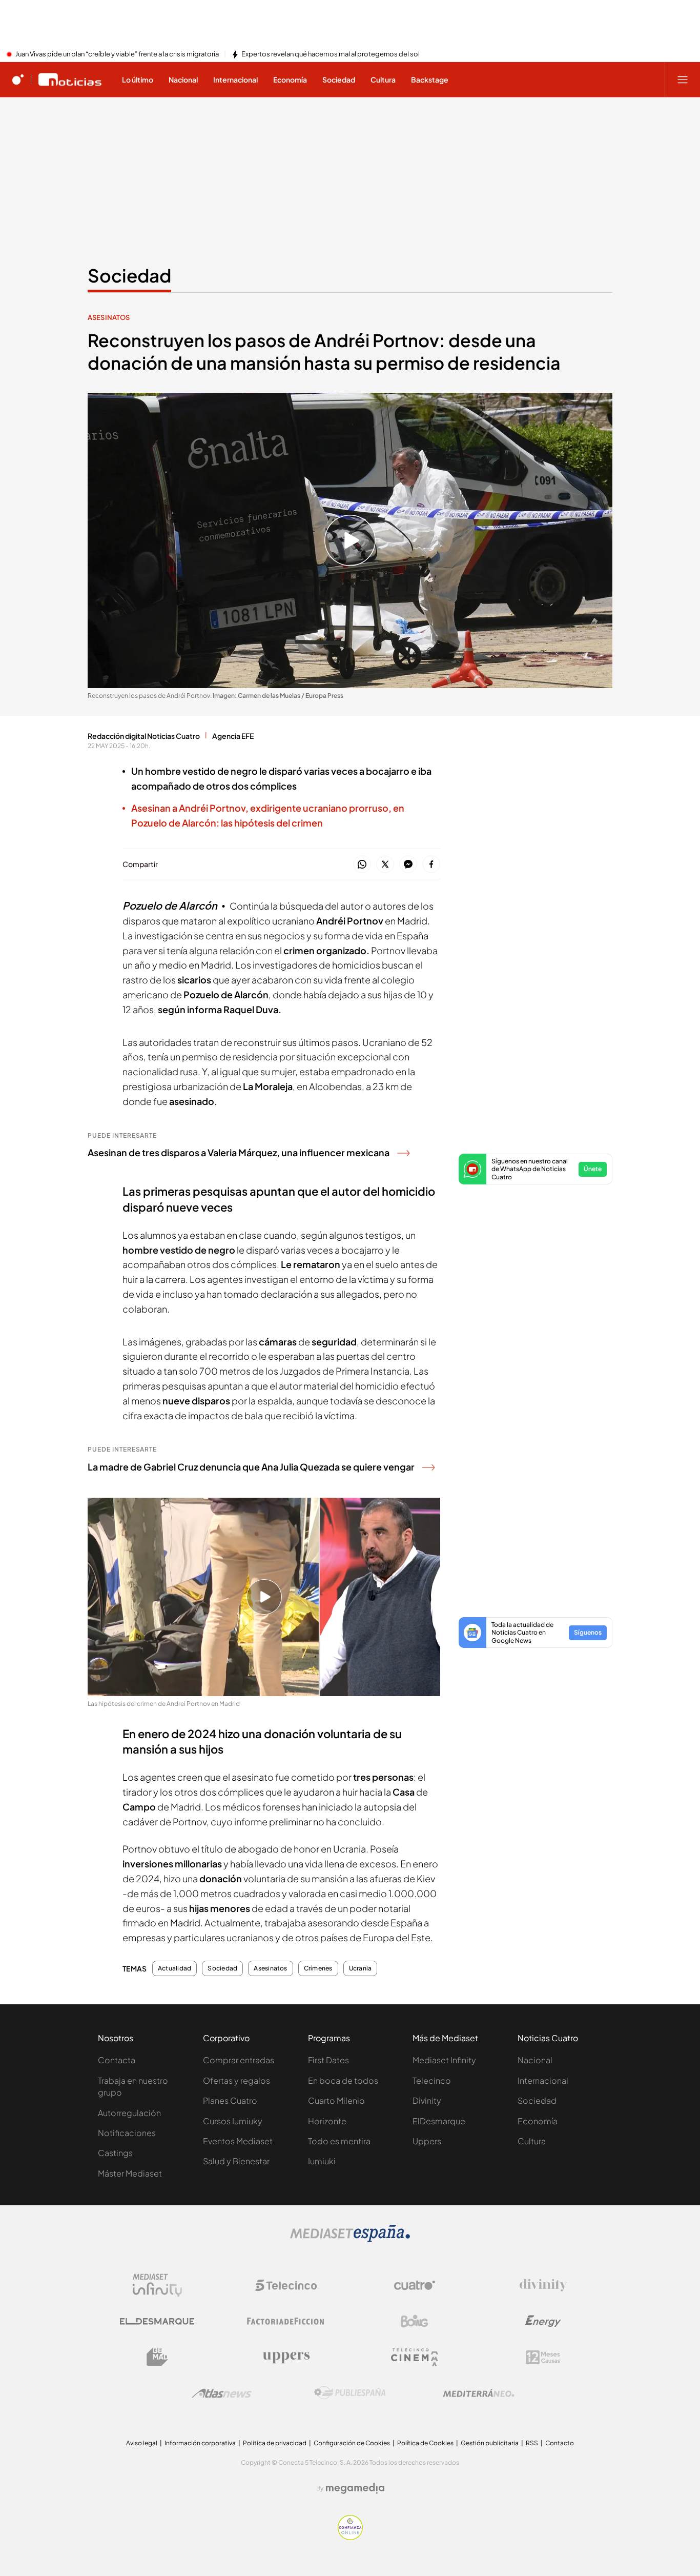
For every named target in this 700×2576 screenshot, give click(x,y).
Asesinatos (109, 317)
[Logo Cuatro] (415, 2285)
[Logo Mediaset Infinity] (157, 2285)
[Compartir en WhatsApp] (362, 865)
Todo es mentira (339, 2141)
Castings (115, 2153)
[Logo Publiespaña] (350, 2393)
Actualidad (174, 1968)
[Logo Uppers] (286, 2357)
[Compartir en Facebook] (431, 865)
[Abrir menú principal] (683, 79)
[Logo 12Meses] (543, 2357)
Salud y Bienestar (236, 2161)
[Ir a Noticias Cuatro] (70, 79)
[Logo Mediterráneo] (479, 2393)
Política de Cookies (425, 2443)
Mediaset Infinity (444, 2060)
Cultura (532, 2141)
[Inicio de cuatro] (18, 79)
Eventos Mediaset (238, 2141)
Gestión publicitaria (490, 2443)
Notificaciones (127, 2133)
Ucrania (361, 1968)
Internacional (543, 2080)
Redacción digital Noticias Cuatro (144, 736)
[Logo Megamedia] (355, 2488)
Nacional (535, 2060)
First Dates (328, 2060)
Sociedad (129, 275)
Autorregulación (129, 2113)
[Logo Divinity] (543, 2285)
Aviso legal (142, 2443)
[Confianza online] (350, 2537)
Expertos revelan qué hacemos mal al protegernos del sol (331, 54)
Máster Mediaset (130, 2173)
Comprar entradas (239, 2060)
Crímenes (318, 1968)
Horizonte (327, 2121)
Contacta (117, 2060)
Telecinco (432, 2080)
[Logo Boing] (415, 2321)
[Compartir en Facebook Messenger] (408, 865)
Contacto (560, 2443)
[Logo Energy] (543, 2321)
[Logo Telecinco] (286, 2285)
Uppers (427, 2141)
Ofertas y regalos (236, 2080)
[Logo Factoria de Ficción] (286, 2321)
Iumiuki (322, 2161)
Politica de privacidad (275, 2443)
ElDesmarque (439, 2121)
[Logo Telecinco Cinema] (415, 2357)
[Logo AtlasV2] (222, 2393)
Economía (538, 2121)
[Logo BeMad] (157, 2357)
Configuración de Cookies (352, 2443)
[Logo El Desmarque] (157, 2321)
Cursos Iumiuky (233, 2121)
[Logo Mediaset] (350, 2239)
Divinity (427, 2100)
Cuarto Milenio (336, 2100)
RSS (532, 2443)
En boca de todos (343, 2080)
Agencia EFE (233, 736)
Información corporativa (200, 2443)
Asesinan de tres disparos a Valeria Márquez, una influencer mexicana (239, 1152)
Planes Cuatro (230, 2100)
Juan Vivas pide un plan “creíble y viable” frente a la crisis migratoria (117, 54)
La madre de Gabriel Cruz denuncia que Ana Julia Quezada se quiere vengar (251, 1467)
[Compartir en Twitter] (385, 865)
